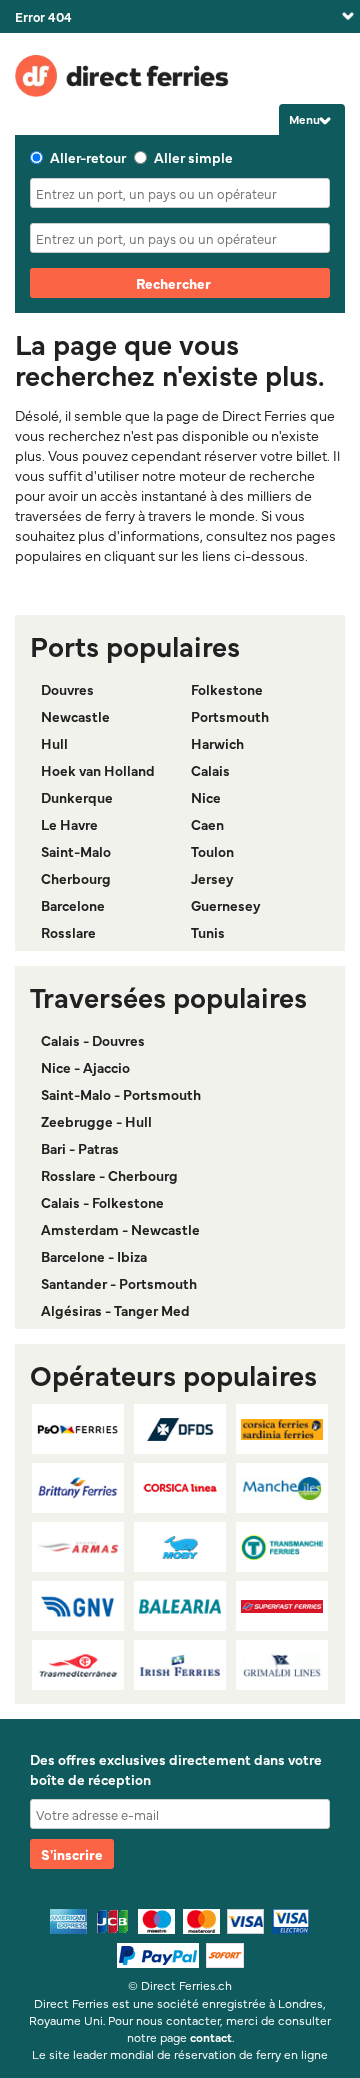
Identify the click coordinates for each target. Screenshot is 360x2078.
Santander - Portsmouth (119, 1283)
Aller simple (193, 157)
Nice (206, 797)
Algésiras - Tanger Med (115, 1310)
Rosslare (68, 932)
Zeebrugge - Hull (96, 1121)
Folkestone (227, 689)
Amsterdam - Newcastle (120, 1229)
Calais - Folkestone (102, 1202)
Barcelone (73, 905)
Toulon (212, 851)
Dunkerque (77, 797)
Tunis (208, 932)
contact (211, 2037)
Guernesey (226, 905)
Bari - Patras (80, 1148)
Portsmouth (230, 716)
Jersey (212, 878)
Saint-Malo (76, 851)
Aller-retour (88, 157)
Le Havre (69, 824)
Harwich (217, 743)
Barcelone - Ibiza (94, 1256)
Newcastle (75, 716)
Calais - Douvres (93, 1040)
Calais (210, 770)
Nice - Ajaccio (85, 1067)
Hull (54, 743)
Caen (207, 824)
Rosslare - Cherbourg (109, 1175)
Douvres (67, 689)
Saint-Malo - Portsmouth (121, 1094)
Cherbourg (76, 878)
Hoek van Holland (98, 770)
